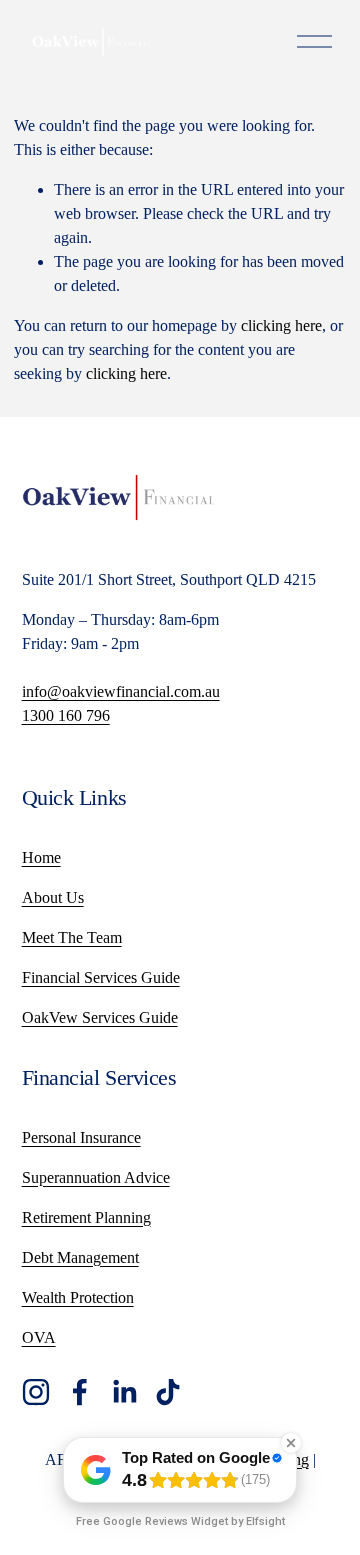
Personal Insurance (81, 1137)
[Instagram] (36, 1392)
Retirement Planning (86, 1217)
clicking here (281, 325)
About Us (53, 897)
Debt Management (80, 1257)
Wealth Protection (78, 1297)
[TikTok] (168, 1392)
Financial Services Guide (101, 977)
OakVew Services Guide (100, 1017)
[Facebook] (80, 1392)
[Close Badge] (291, 1443)
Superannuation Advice (96, 1177)
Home (41, 857)
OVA (39, 1337)
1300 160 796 (66, 715)
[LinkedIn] (124, 1392)
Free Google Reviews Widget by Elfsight (180, 1521)
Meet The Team (72, 937)
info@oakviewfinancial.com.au (121, 691)
